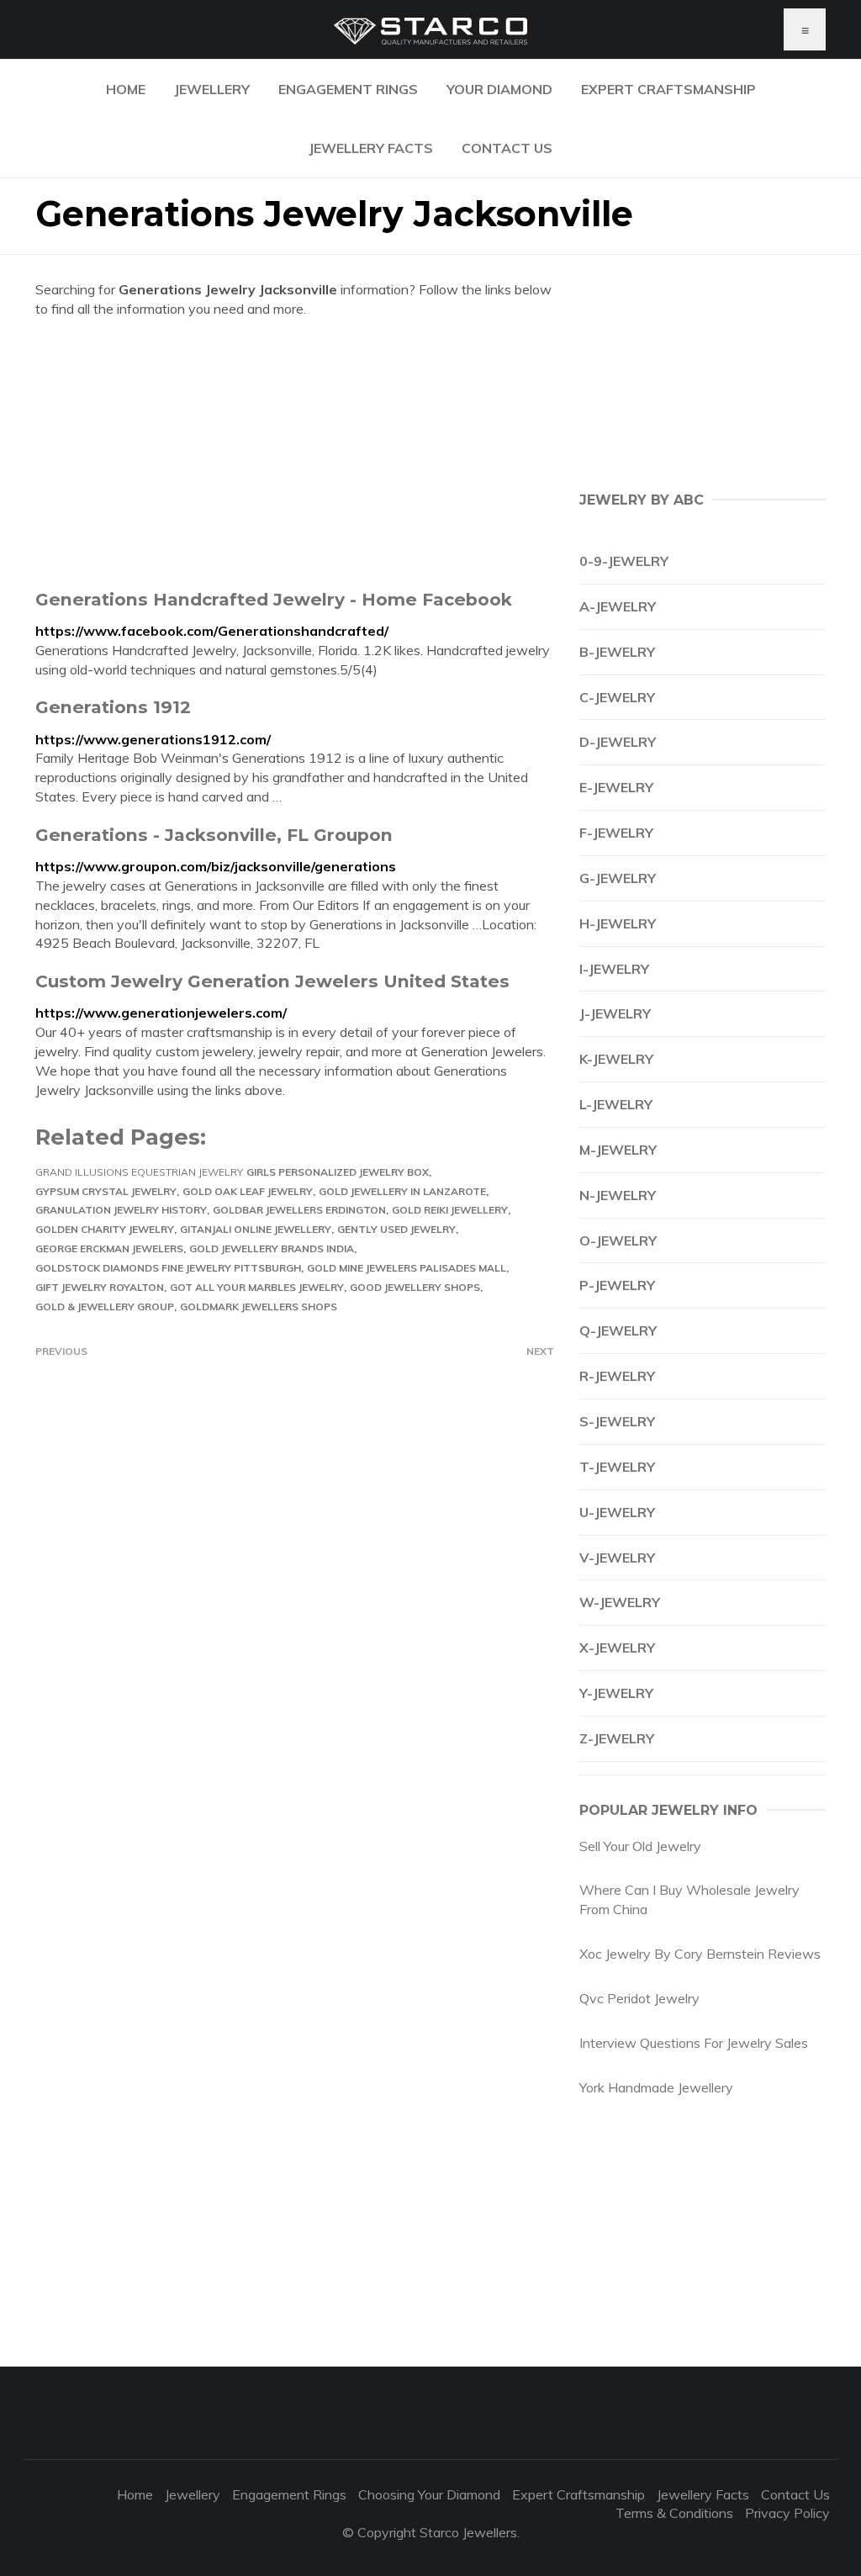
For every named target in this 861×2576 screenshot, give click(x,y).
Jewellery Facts (371, 148)
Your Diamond (499, 89)
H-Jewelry (618, 923)
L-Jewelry (616, 1104)
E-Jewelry (616, 787)
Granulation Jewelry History (121, 1210)
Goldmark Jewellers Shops (259, 1307)
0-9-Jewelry (624, 561)
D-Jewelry (618, 742)
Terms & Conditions (674, 2513)
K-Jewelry (616, 1059)
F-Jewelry (616, 833)
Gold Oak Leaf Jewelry (248, 1191)
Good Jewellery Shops (415, 1287)
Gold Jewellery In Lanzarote (402, 1191)
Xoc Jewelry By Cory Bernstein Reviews (700, 1954)
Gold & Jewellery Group (105, 1307)
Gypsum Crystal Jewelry (106, 1191)
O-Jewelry (618, 1240)
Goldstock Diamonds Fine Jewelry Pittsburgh (168, 1268)
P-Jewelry (617, 1285)
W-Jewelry (620, 1602)
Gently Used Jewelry (396, 1229)
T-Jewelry (617, 1467)
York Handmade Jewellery (656, 2087)
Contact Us (507, 148)
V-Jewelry (617, 1558)
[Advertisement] (295, 453)
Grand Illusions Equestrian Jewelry (139, 1172)
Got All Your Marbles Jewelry (257, 1287)
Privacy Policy (787, 2513)
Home (126, 89)
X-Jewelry (617, 1648)
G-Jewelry (618, 878)
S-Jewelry (617, 1421)
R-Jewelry (617, 1376)
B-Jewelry (617, 652)
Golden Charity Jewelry (105, 1229)
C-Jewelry (617, 697)
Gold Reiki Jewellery (450, 1210)
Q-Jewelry (618, 1330)
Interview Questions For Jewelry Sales (694, 2043)
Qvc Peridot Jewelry (639, 1998)
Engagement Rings (348, 89)
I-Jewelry (614, 969)
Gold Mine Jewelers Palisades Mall (407, 1268)
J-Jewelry (615, 1013)
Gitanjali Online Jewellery (256, 1229)
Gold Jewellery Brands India (272, 1248)
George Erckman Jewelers (109, 1248)
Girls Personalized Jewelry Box (338, 1172)
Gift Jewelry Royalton (100, 1287)
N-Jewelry (618, 1195)
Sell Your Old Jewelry (640, 1846)
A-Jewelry (618, 606)
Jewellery (212, 89)
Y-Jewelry (616, 1693)
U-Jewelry (617, 1512)
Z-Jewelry (617, 1738)
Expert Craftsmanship (668, 89)
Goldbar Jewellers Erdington (299, 1210)
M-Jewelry (618, 1150)
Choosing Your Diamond (429, 2494)
